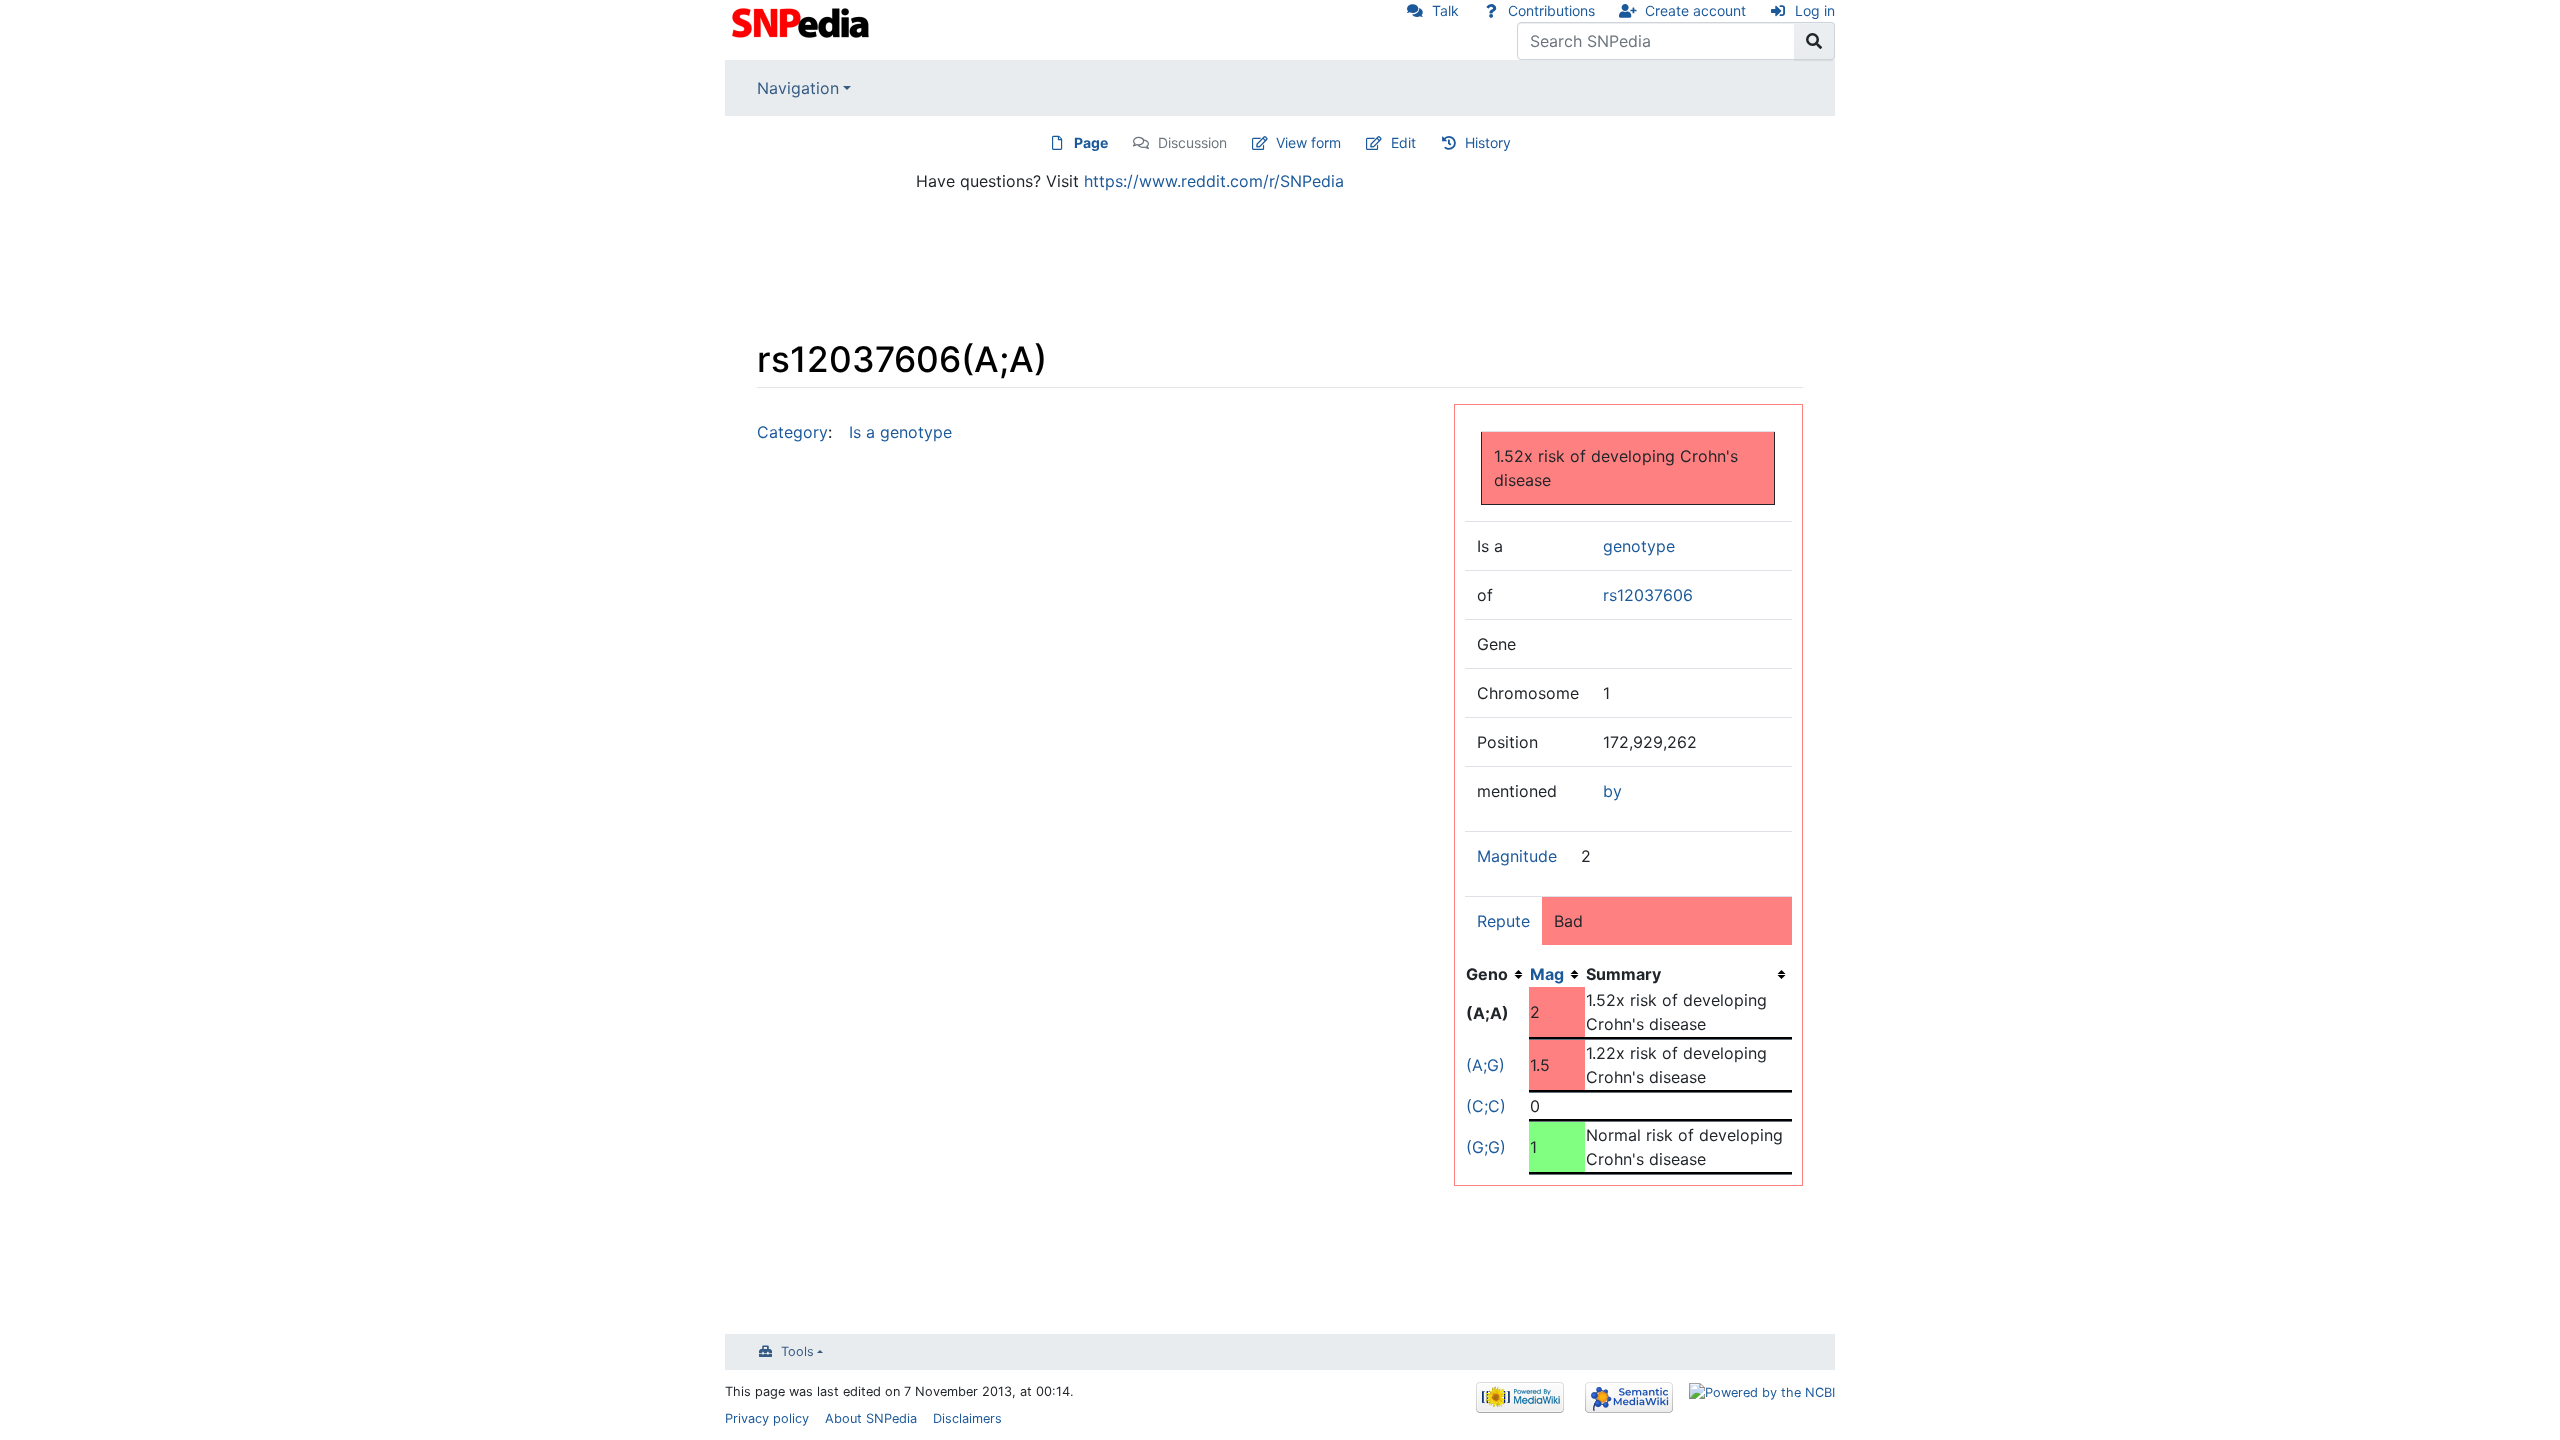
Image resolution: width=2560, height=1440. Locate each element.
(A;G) (1485, 1065)
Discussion (1192, 142)
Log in (1815, 10)
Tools (797, 1351)
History (1488, 142)
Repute (1503, 921)
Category (792, 432)
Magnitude (1517, 856)
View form (1308, 142)
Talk (1445, 10)
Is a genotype (900, 432)
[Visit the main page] (802, 21)
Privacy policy (767, 1418)
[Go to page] (1814, 41)
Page (1091, 142)
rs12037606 (1648, 595)
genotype (1639, 546)
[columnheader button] (1557, 974)
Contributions (1551, 10)
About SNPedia (871, 1418)
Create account (1695, 10)
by (1612, 791)
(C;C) (1486, 1106)
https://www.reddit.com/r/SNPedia (1214, 181)
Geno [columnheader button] (1487, 974)
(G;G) (1486, 1147)
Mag (1547, 974)
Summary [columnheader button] (1623, 974)
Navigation (798, 88)
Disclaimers (967, 1418)
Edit (1403, 142)
